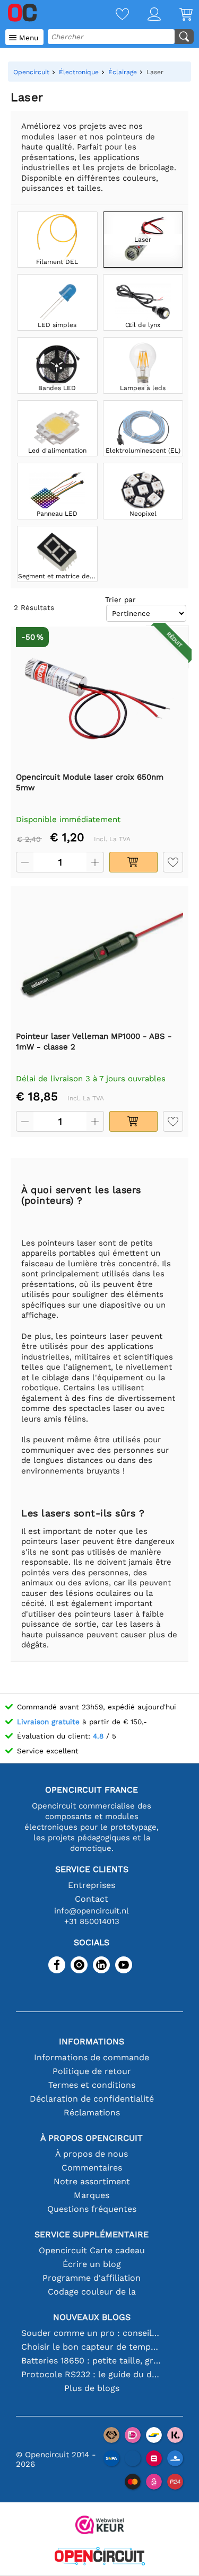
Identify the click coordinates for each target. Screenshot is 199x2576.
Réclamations (92, 2112)
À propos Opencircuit (92, 2138)
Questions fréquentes (92, 2209)
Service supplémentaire (92, 2234)
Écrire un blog (92, 2264)
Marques (92, 2195)
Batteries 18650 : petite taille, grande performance (92, 2361)
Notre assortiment (92, 2181)
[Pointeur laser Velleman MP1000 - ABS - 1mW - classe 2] (99, 958)
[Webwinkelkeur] (100, 2526)
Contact (92, 1899)
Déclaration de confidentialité (92, 2099)
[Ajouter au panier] (133, 862)
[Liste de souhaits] (113, 15)
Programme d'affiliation (92, 2278)
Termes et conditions (92, 2085)
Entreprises (92, 1885)
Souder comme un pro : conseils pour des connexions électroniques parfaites (92, 2333)
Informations (92, 2041)
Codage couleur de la (92, 2292)
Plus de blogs (92, 2388)
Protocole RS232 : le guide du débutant (92, 2374)
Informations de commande (92, 2057)
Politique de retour (92, 2071)
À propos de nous (92, 2154)
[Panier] (177, 15)
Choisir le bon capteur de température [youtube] (92, 2347)
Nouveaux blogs (92, 2317)
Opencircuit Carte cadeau (92, 2250)
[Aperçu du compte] (145, 15)
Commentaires (92, 2168)
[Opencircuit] (100, 2557)
